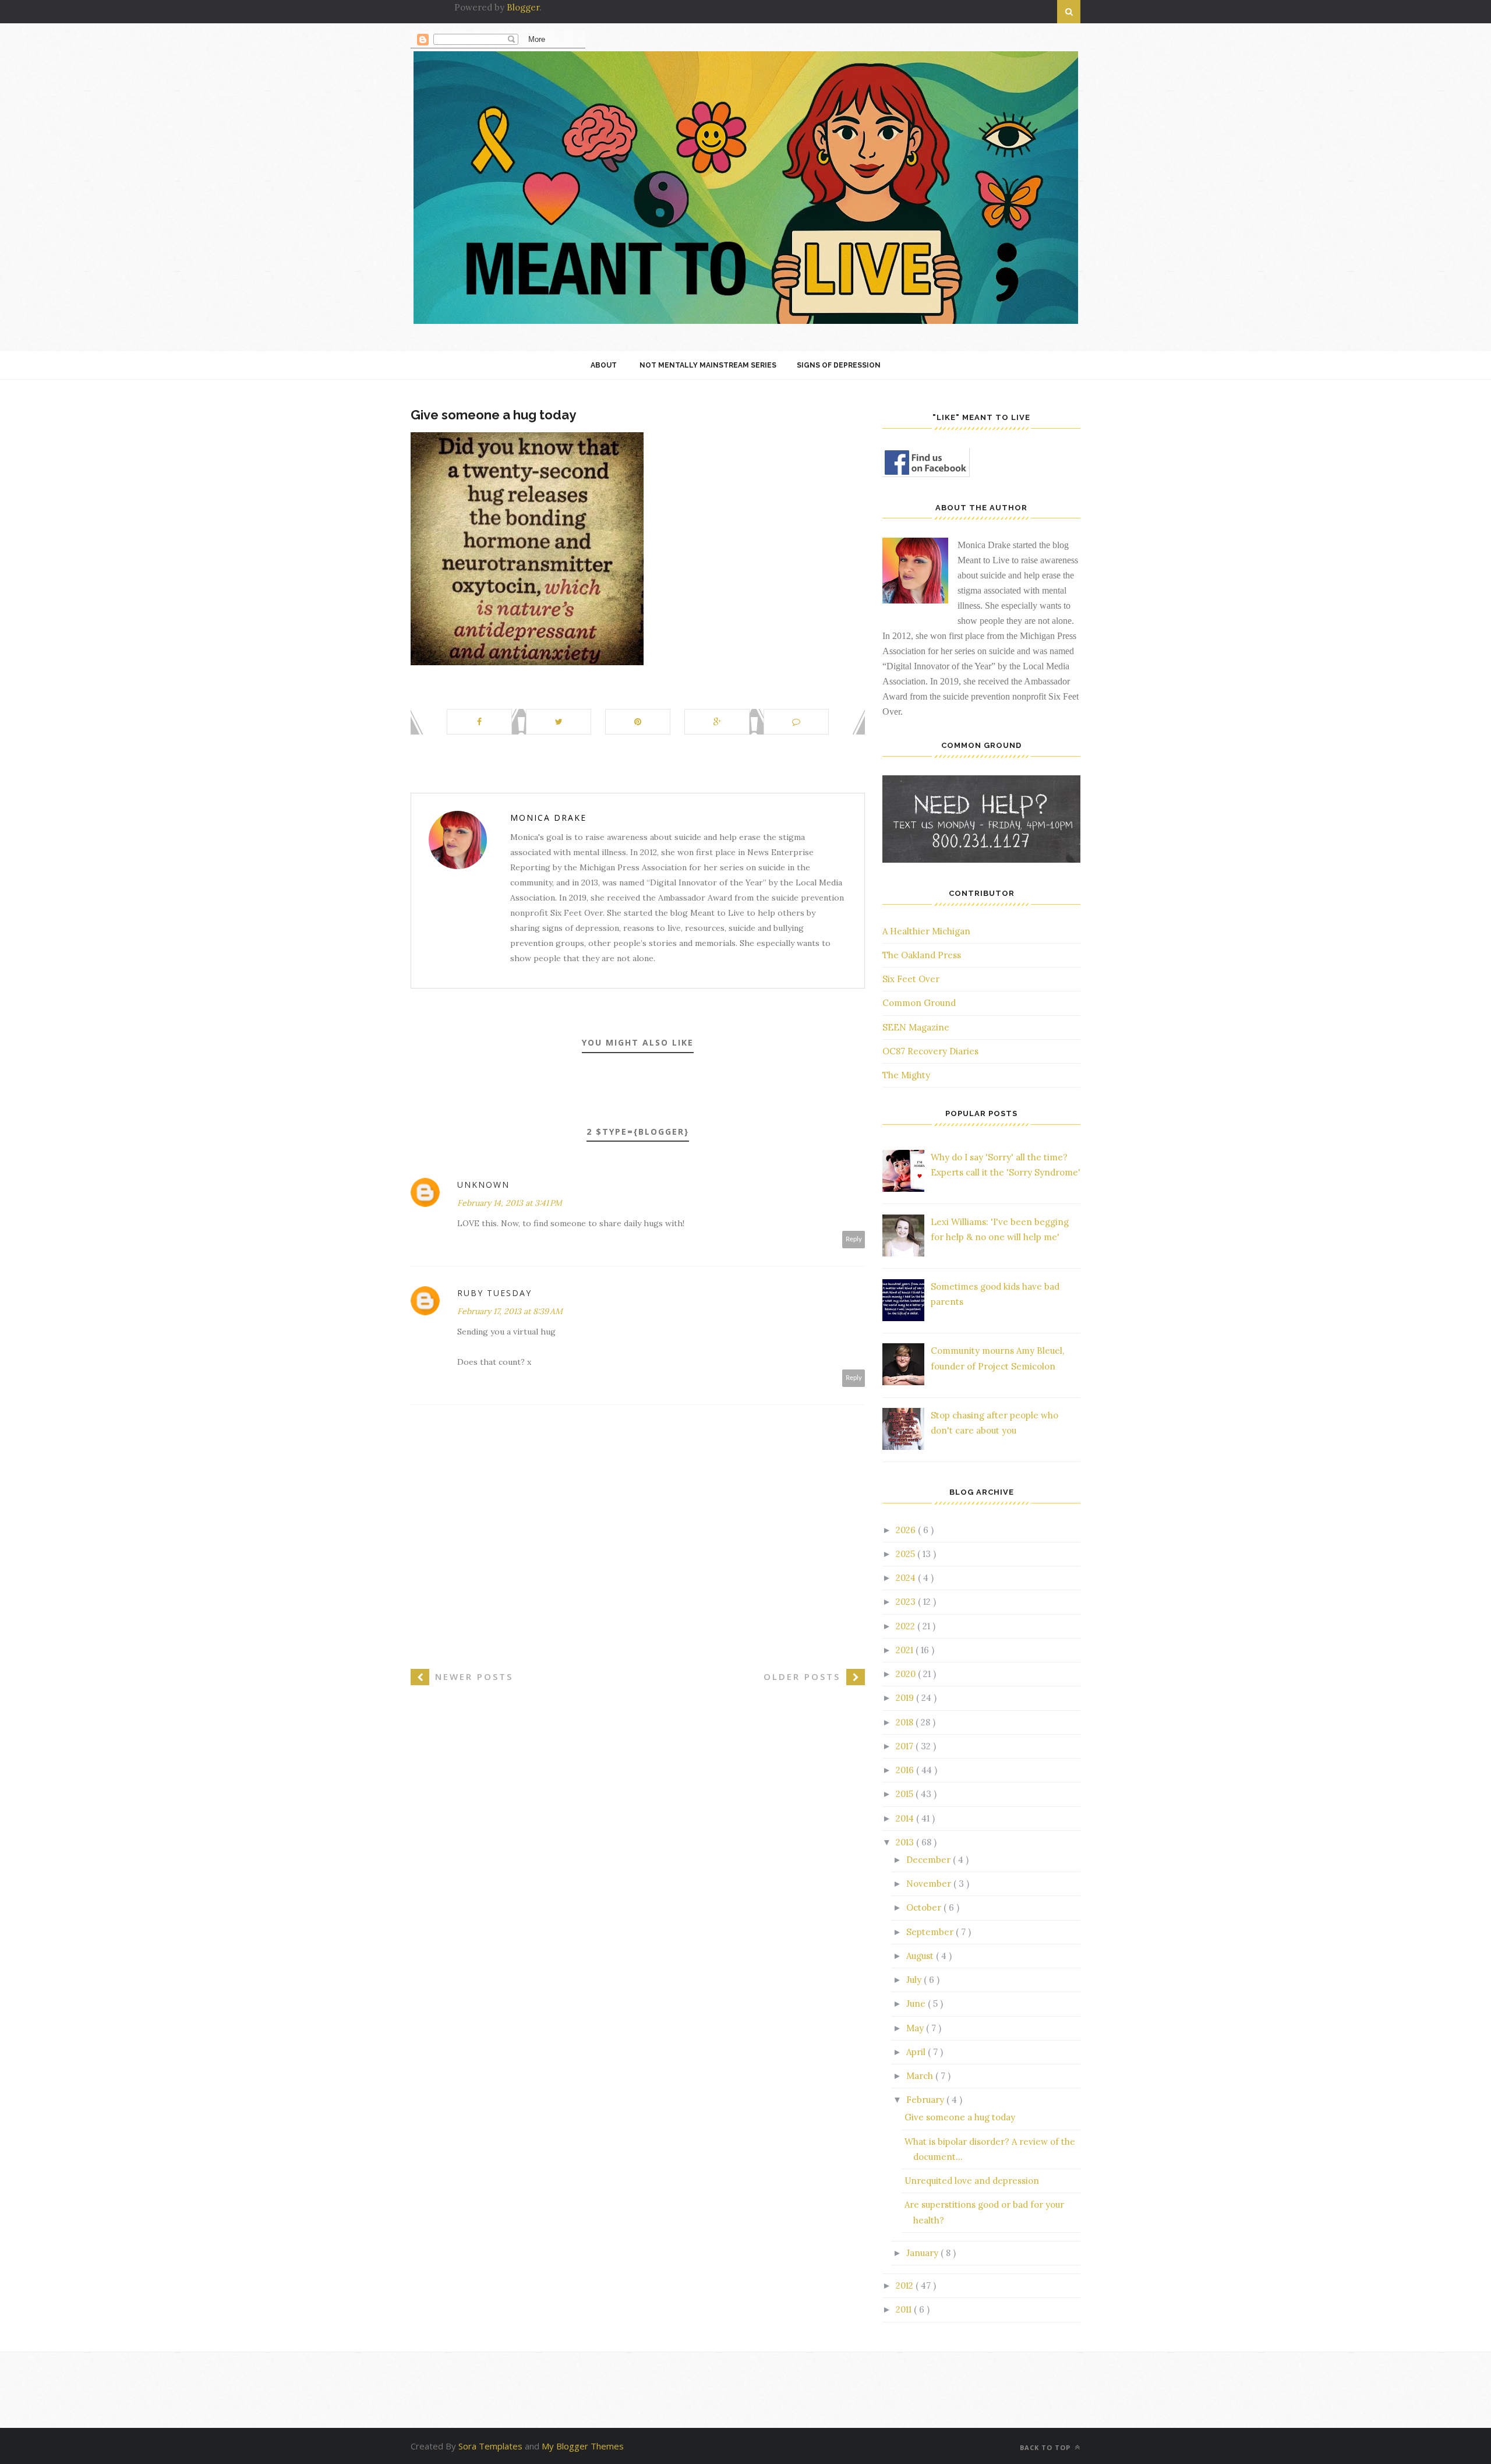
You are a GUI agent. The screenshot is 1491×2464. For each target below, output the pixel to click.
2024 (907, 1578)
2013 (906, 1842)
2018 (906, 1722)
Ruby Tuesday (494, 1293)
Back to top (1046, 2447)
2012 (906, 2285)
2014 (906, 1818)
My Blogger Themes (583, 2446)
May (916, 2028)
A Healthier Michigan (926, 931)
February (926, 2100)
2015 (906, 1794)
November (930, 1884)
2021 (906, 1650)
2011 (905, 2309)
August (921, 1956)
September (931, 1932)
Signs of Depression (839, 365)
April (917, 2052)
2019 (906, 1698)
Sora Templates (490, 2446)
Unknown (483, 1185)
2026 (907, 1530)
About (604, 365)
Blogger (523, 7)
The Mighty (906, 1075)
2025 (907, 1554)
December (930, 1860)
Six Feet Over (911, 979)
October (925, 1907)
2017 (906, 1746)
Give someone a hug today (960, 2117)
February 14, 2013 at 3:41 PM (510, 1203)
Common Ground (919, 1003)
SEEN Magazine (916, 1027)
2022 (907, 1626)
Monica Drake (548, 818)
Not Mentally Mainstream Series (708, 365)
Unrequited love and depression (972, 2181)
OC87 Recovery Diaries (930, 1051)
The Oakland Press (922, 955)
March (921, 2076)
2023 (907, 1602)
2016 (906, 1770)
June (917, 2004)
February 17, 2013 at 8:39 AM (510, 1311)
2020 (907, 1674)
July (915, 1980)
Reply (854, 1239)
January (923, 2253)
